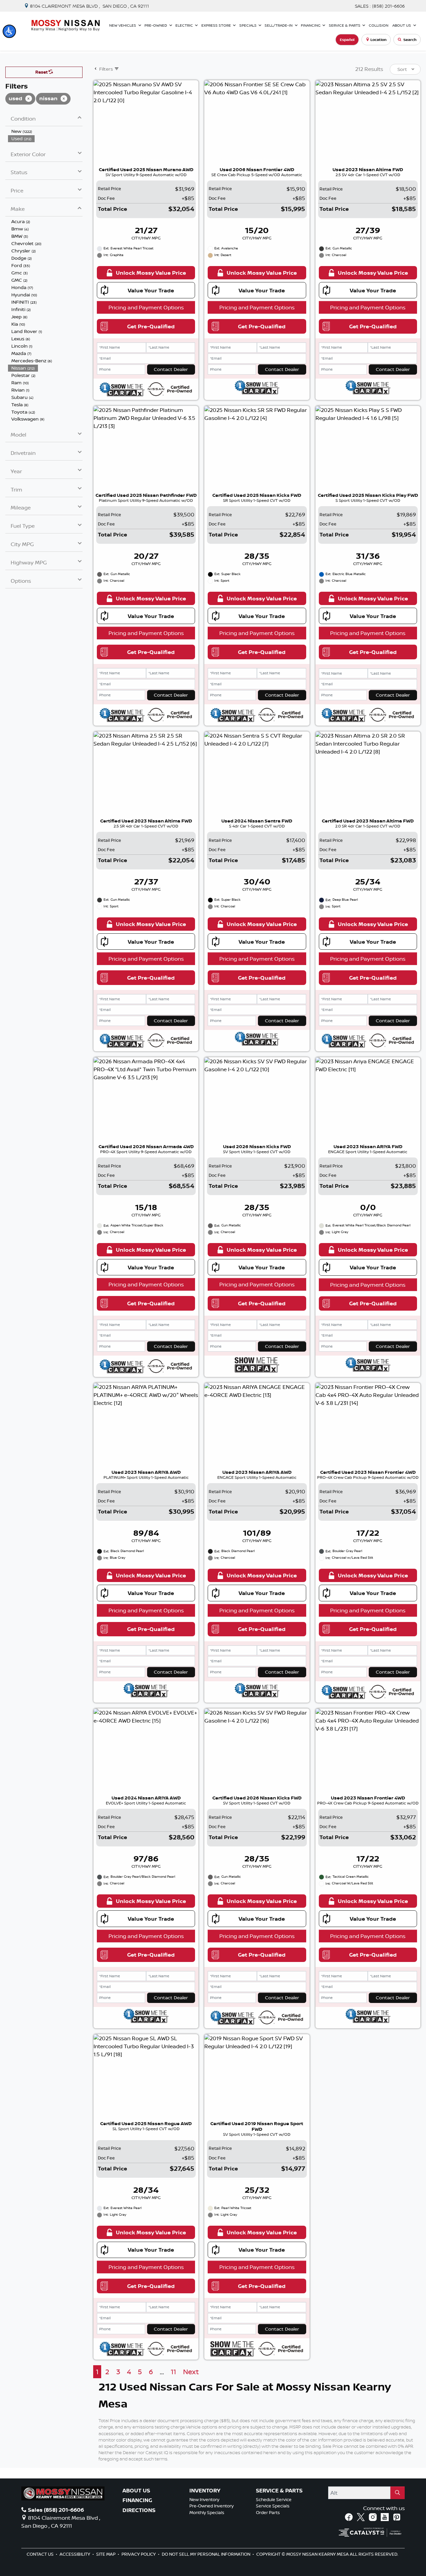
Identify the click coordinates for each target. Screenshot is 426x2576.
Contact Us (41, 2554)
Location (378, 40)
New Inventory (204, 2499)
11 (173, 2372)
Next (191, 2372)
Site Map (106, 2554)
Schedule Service (274, 2499)
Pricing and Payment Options (146, 307)
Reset (42, 72)
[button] (9, 31)
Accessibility (75, 2554)
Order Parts (268, 2512)
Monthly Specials (207, 2512)
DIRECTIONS (139, 2510)
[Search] (398, 2493)
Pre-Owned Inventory (212, 2506)
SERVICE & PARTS (279, 2491)
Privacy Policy (139, 2554)
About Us (136, 2491)
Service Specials (273, 2506)
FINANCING (137, 2500)
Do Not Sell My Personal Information (207, 2554)
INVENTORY (205, 2491)
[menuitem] (45, 131)
